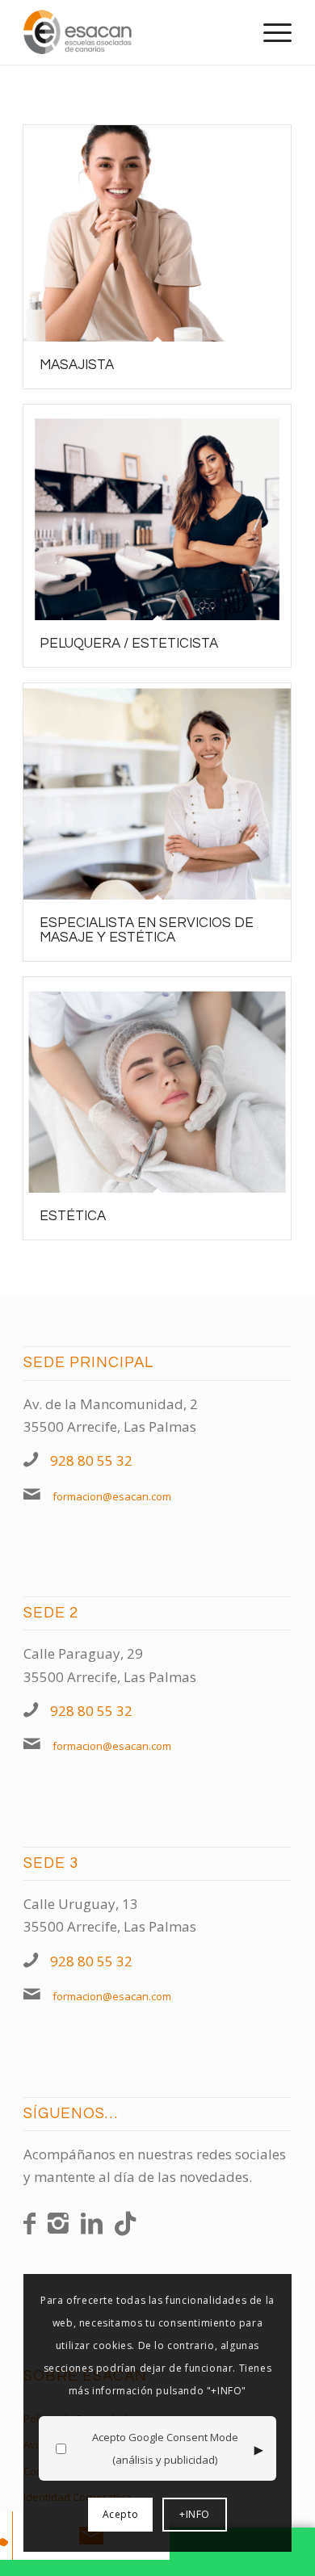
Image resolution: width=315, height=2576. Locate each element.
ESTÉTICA (73, 1216)
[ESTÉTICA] (157, 1085)
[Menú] (269, 32)
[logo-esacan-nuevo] (130, 32)
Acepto (121, 2514)
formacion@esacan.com (112, 1496)
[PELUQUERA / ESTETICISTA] (157, 513)
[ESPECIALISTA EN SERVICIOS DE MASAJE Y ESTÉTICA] (157, 791)
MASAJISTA (77, 365)
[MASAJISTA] (157, 233)
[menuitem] (269, 32)
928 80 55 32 (91, 1460)
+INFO (195, 2514)
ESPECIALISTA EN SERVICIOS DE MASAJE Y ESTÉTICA (147, 930)
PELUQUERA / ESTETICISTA (129, 644)
